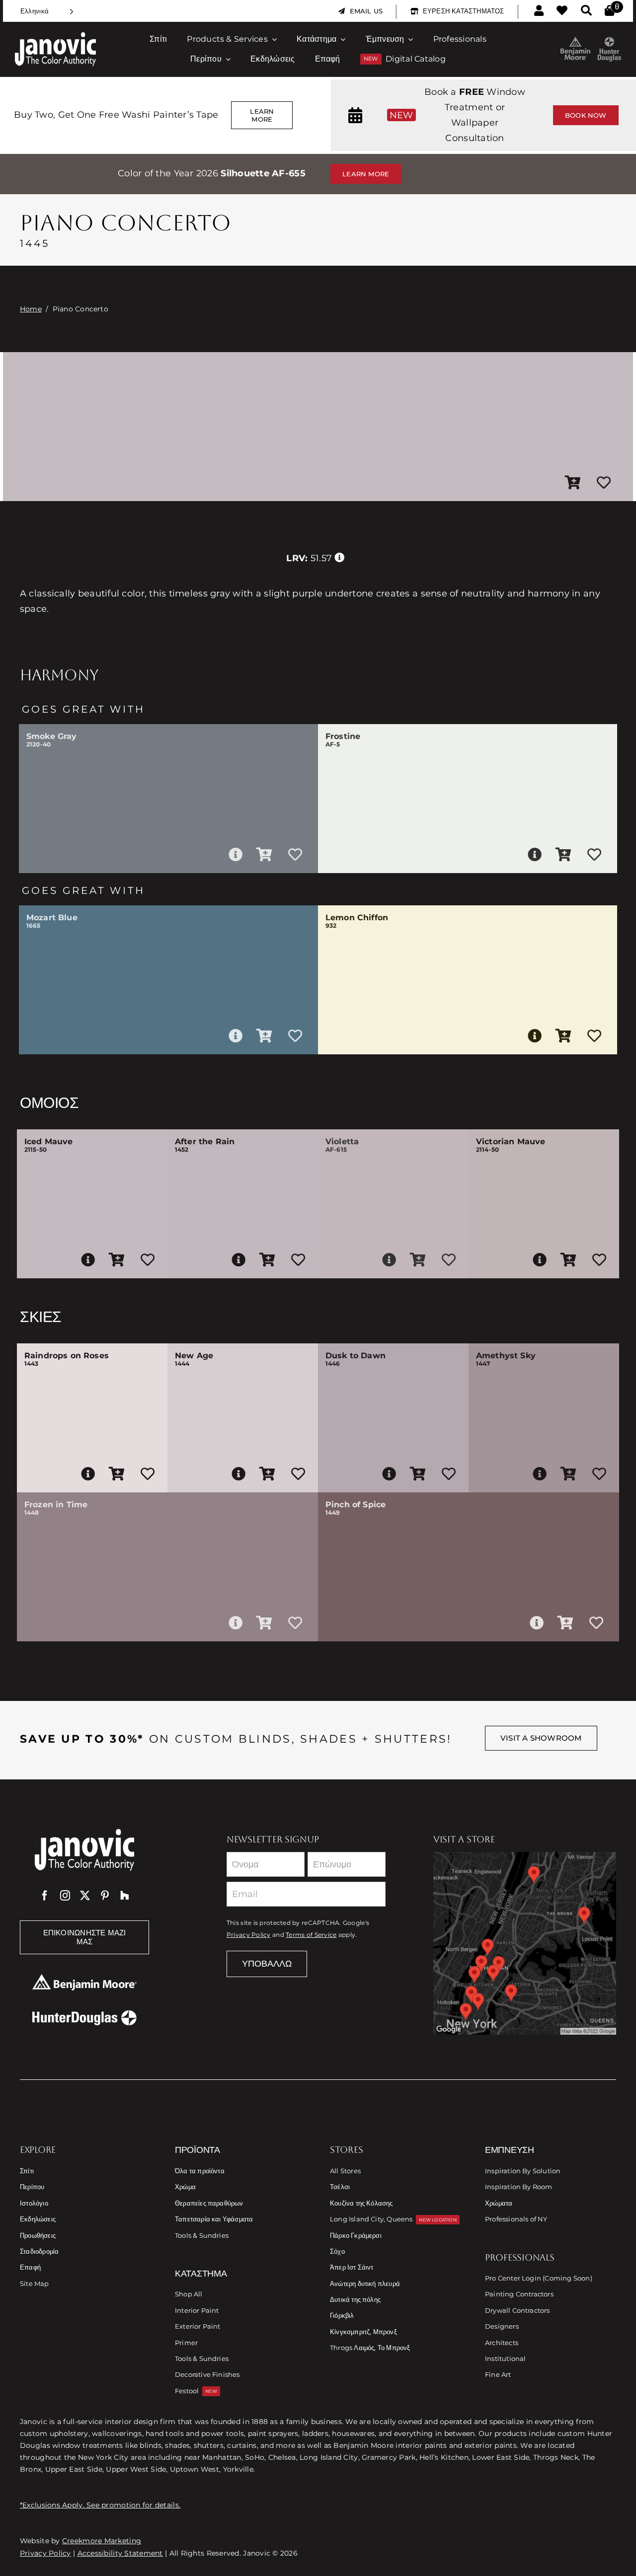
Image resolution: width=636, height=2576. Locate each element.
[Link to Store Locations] (525, 1943)
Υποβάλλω (267, 1964)
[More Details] (236, 855)
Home (31, 309)
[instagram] (65, 1896)
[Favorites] (562, 11)
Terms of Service (311, 1935)
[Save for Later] (604, 483)
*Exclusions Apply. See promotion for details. (100, 2505)
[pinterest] (105, 1896)
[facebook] (45, 1896)
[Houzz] (125, 1896)
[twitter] (85, 1896)
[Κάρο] (609, 11)
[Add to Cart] (573, 483)
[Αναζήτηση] (586, 11)
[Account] (539, 11)
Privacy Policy (249, 1935)
